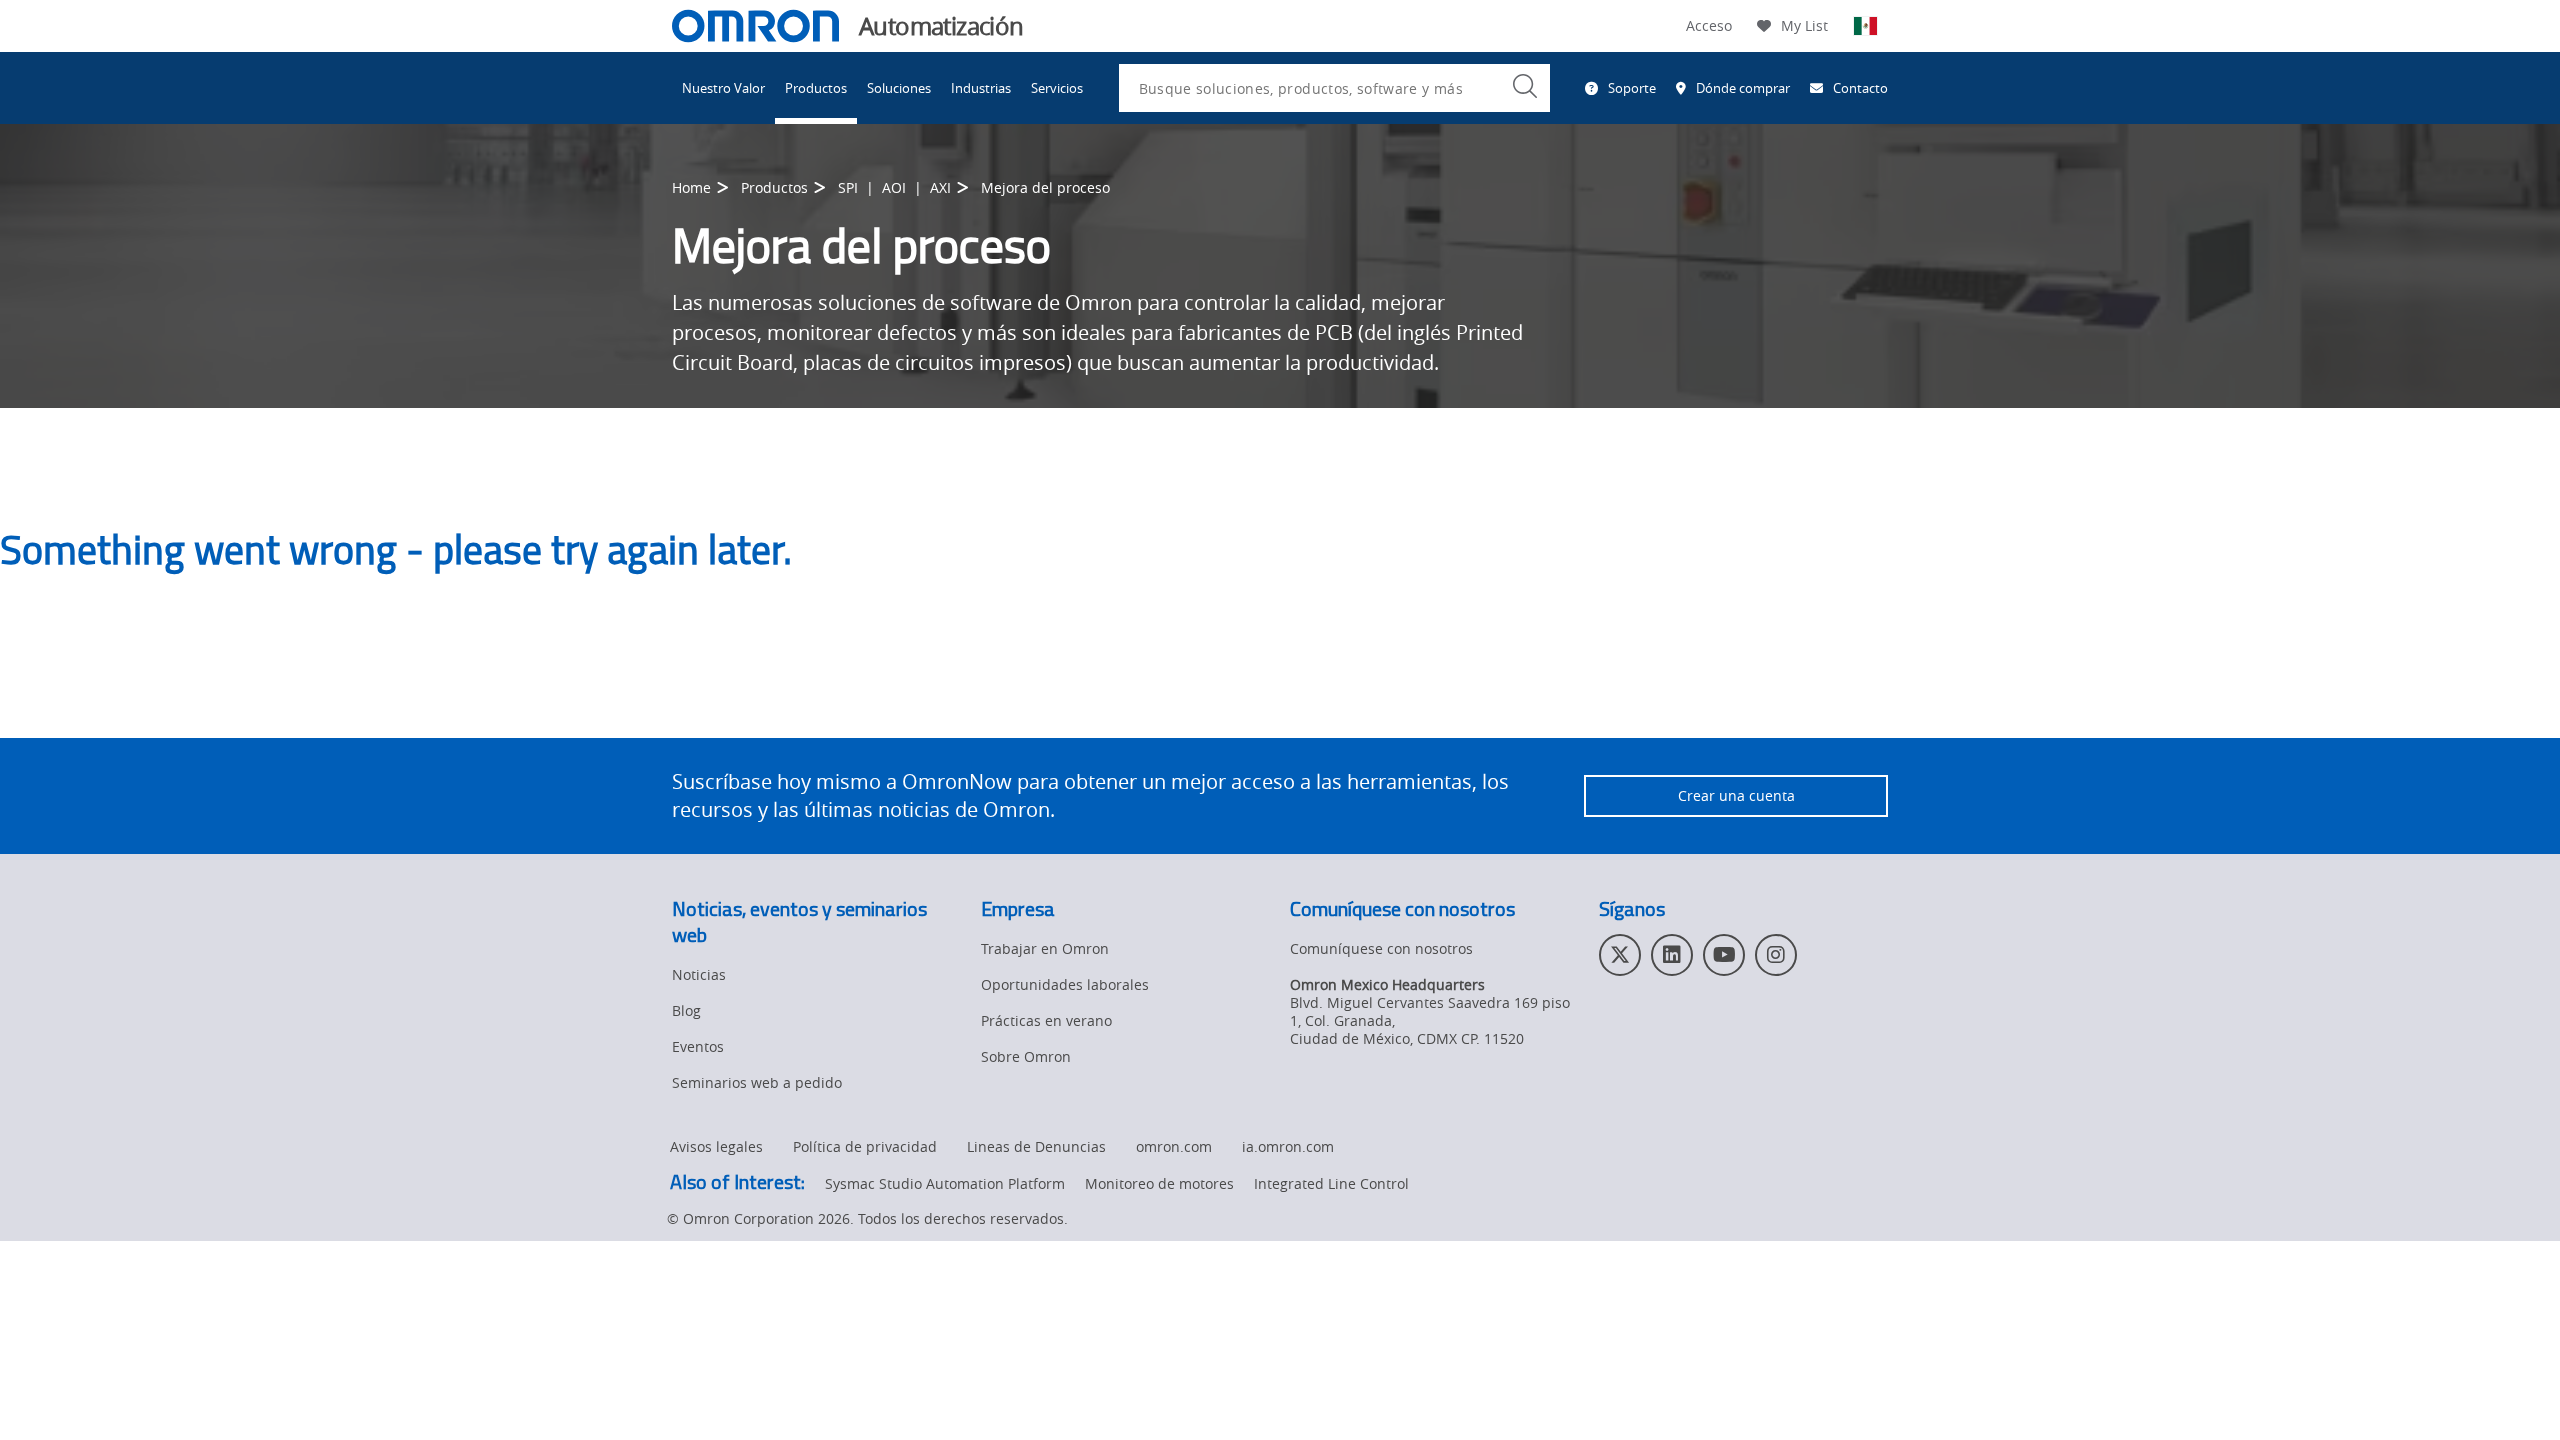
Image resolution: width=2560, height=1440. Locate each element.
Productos (816, 88)
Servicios (1057, 88)
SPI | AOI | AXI (894, 187)
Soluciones (899, 88)
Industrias (981, 88)
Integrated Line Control (1331, 1183)
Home (691, 187)
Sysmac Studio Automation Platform (945, 1183)
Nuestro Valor (723, 88)
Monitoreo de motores (1159, 1183)
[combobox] (1334, 88)
